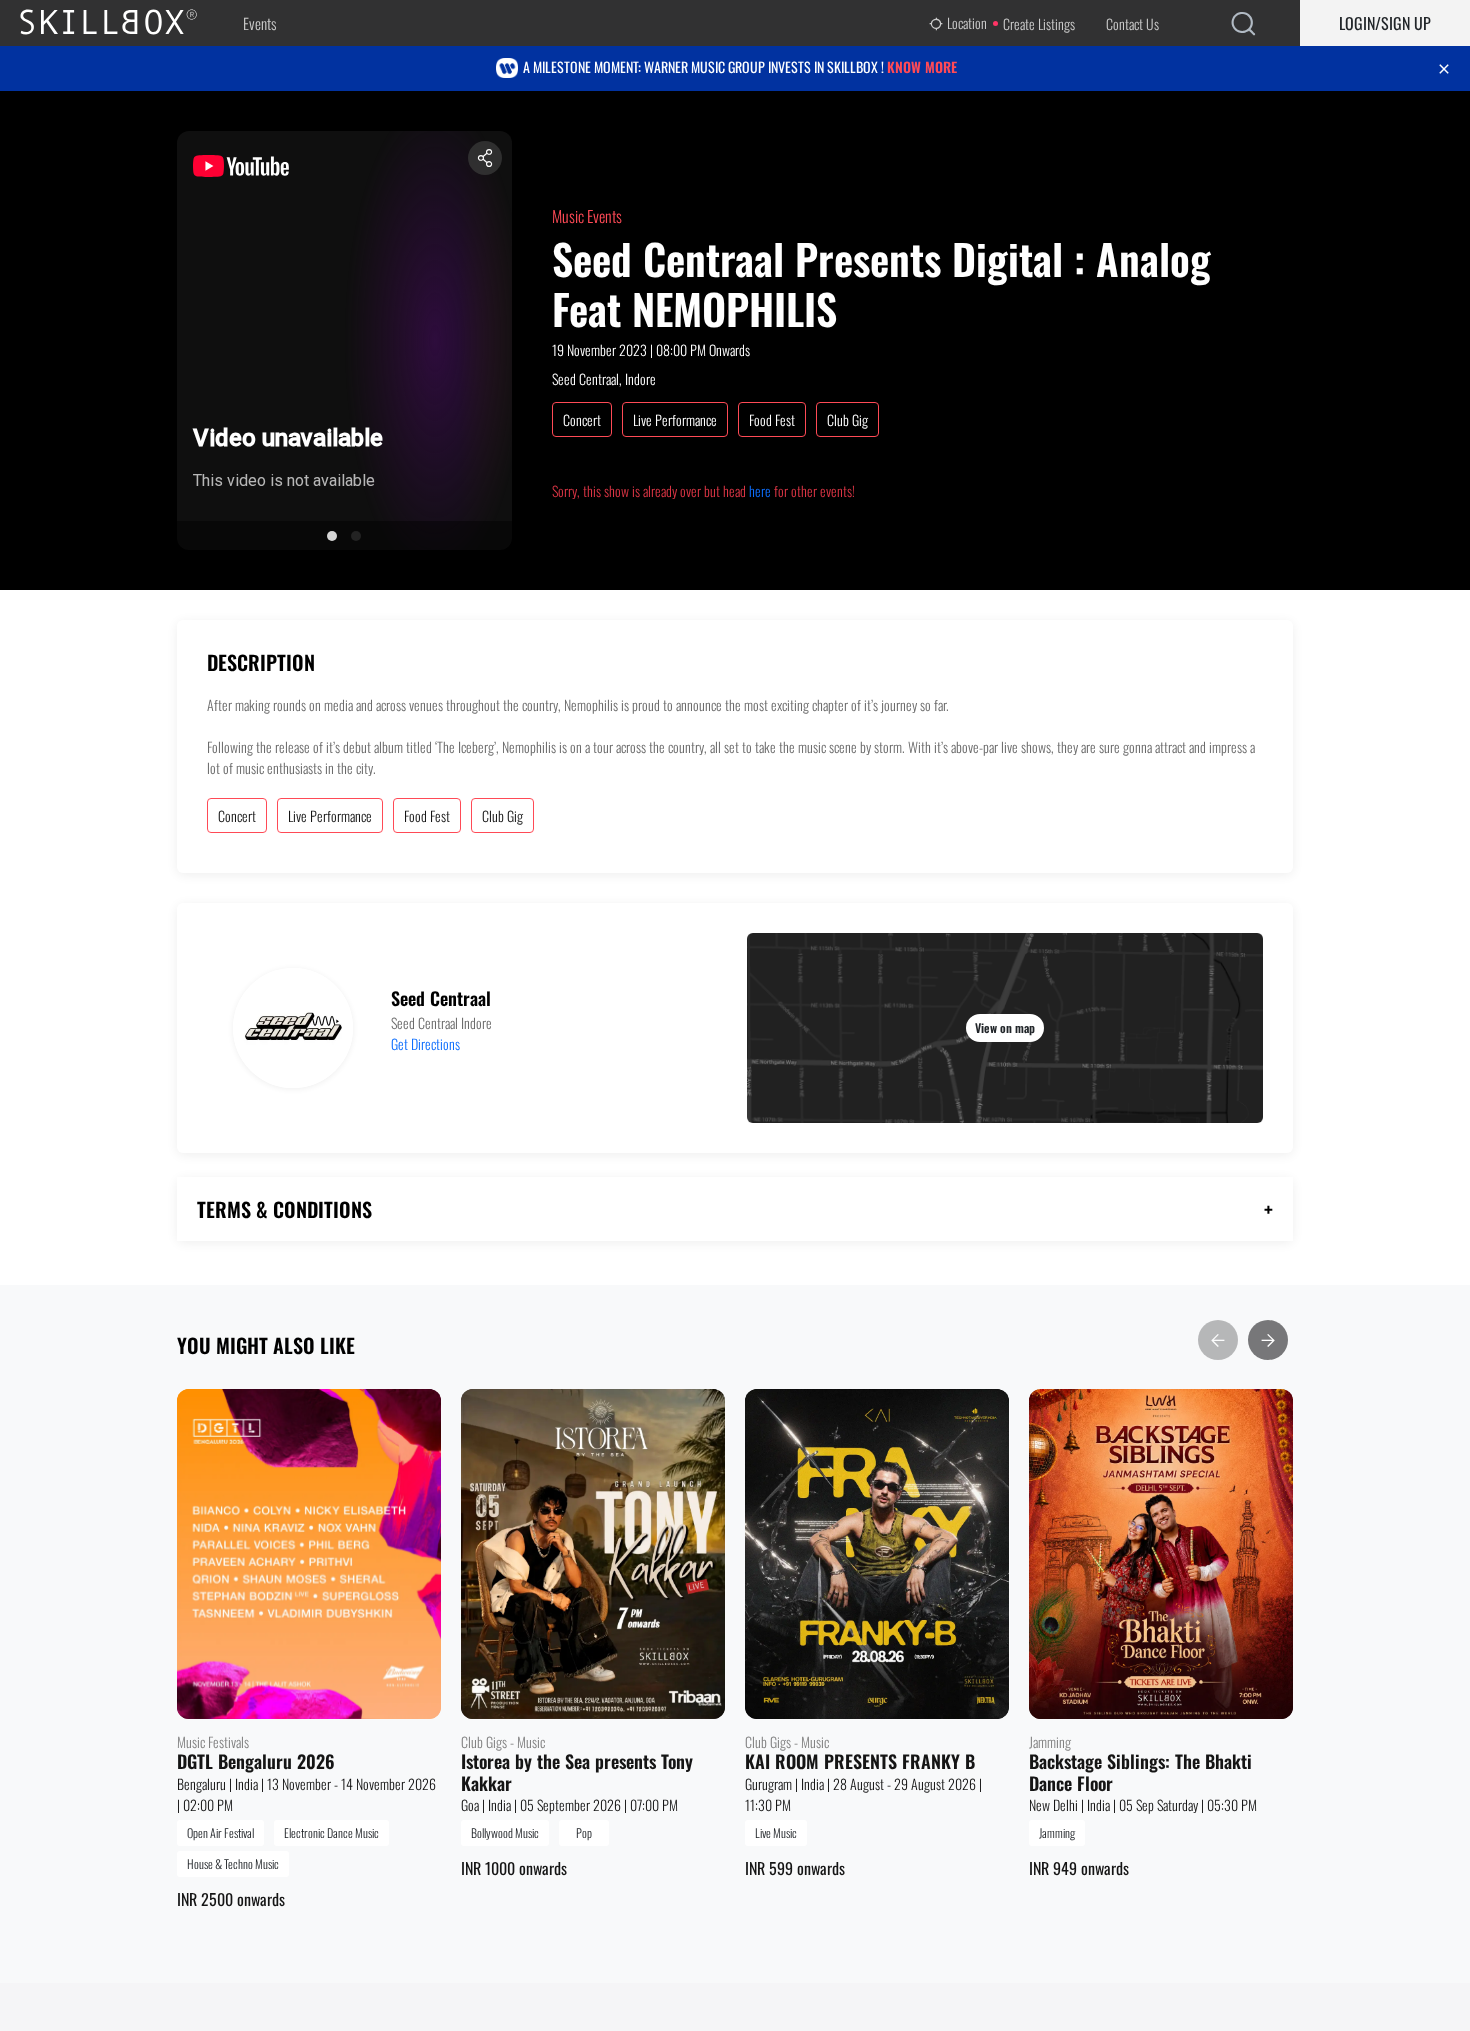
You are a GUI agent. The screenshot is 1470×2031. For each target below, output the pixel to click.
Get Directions (425, 1043)
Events (259, 23)
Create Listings (1039, 23)
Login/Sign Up (1385, 23)
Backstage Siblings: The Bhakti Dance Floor (1140, 1772)
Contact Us (1132, 23)
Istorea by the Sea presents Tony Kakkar (577, 1772)
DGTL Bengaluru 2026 (256, 1762)
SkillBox (125, 23)
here (760, 490)
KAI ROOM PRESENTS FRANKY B (860, 1762)
